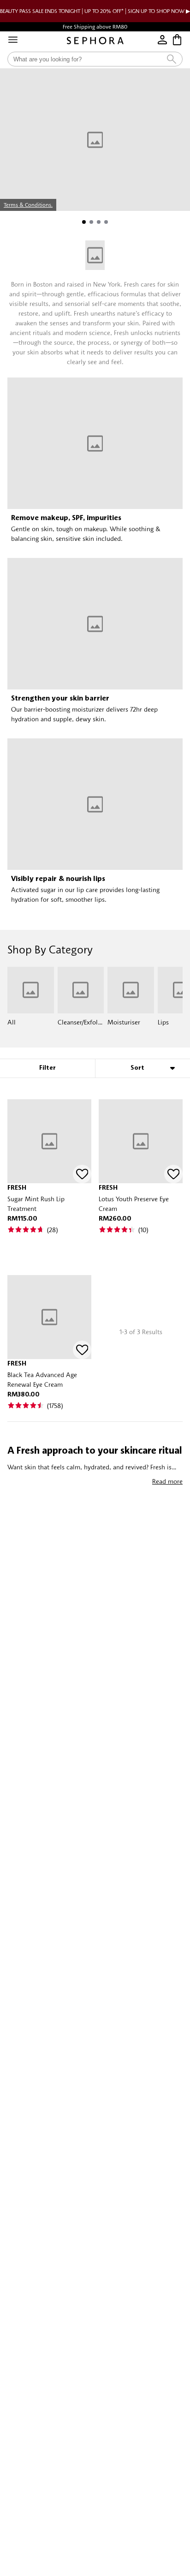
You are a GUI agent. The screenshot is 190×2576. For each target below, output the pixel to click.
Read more (167, 1481)
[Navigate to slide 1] (84, 222)
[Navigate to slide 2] (91, 222)
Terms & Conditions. (28, 205)
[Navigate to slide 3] (99, 222)
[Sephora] (95, 41)
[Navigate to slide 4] (106, 222)
